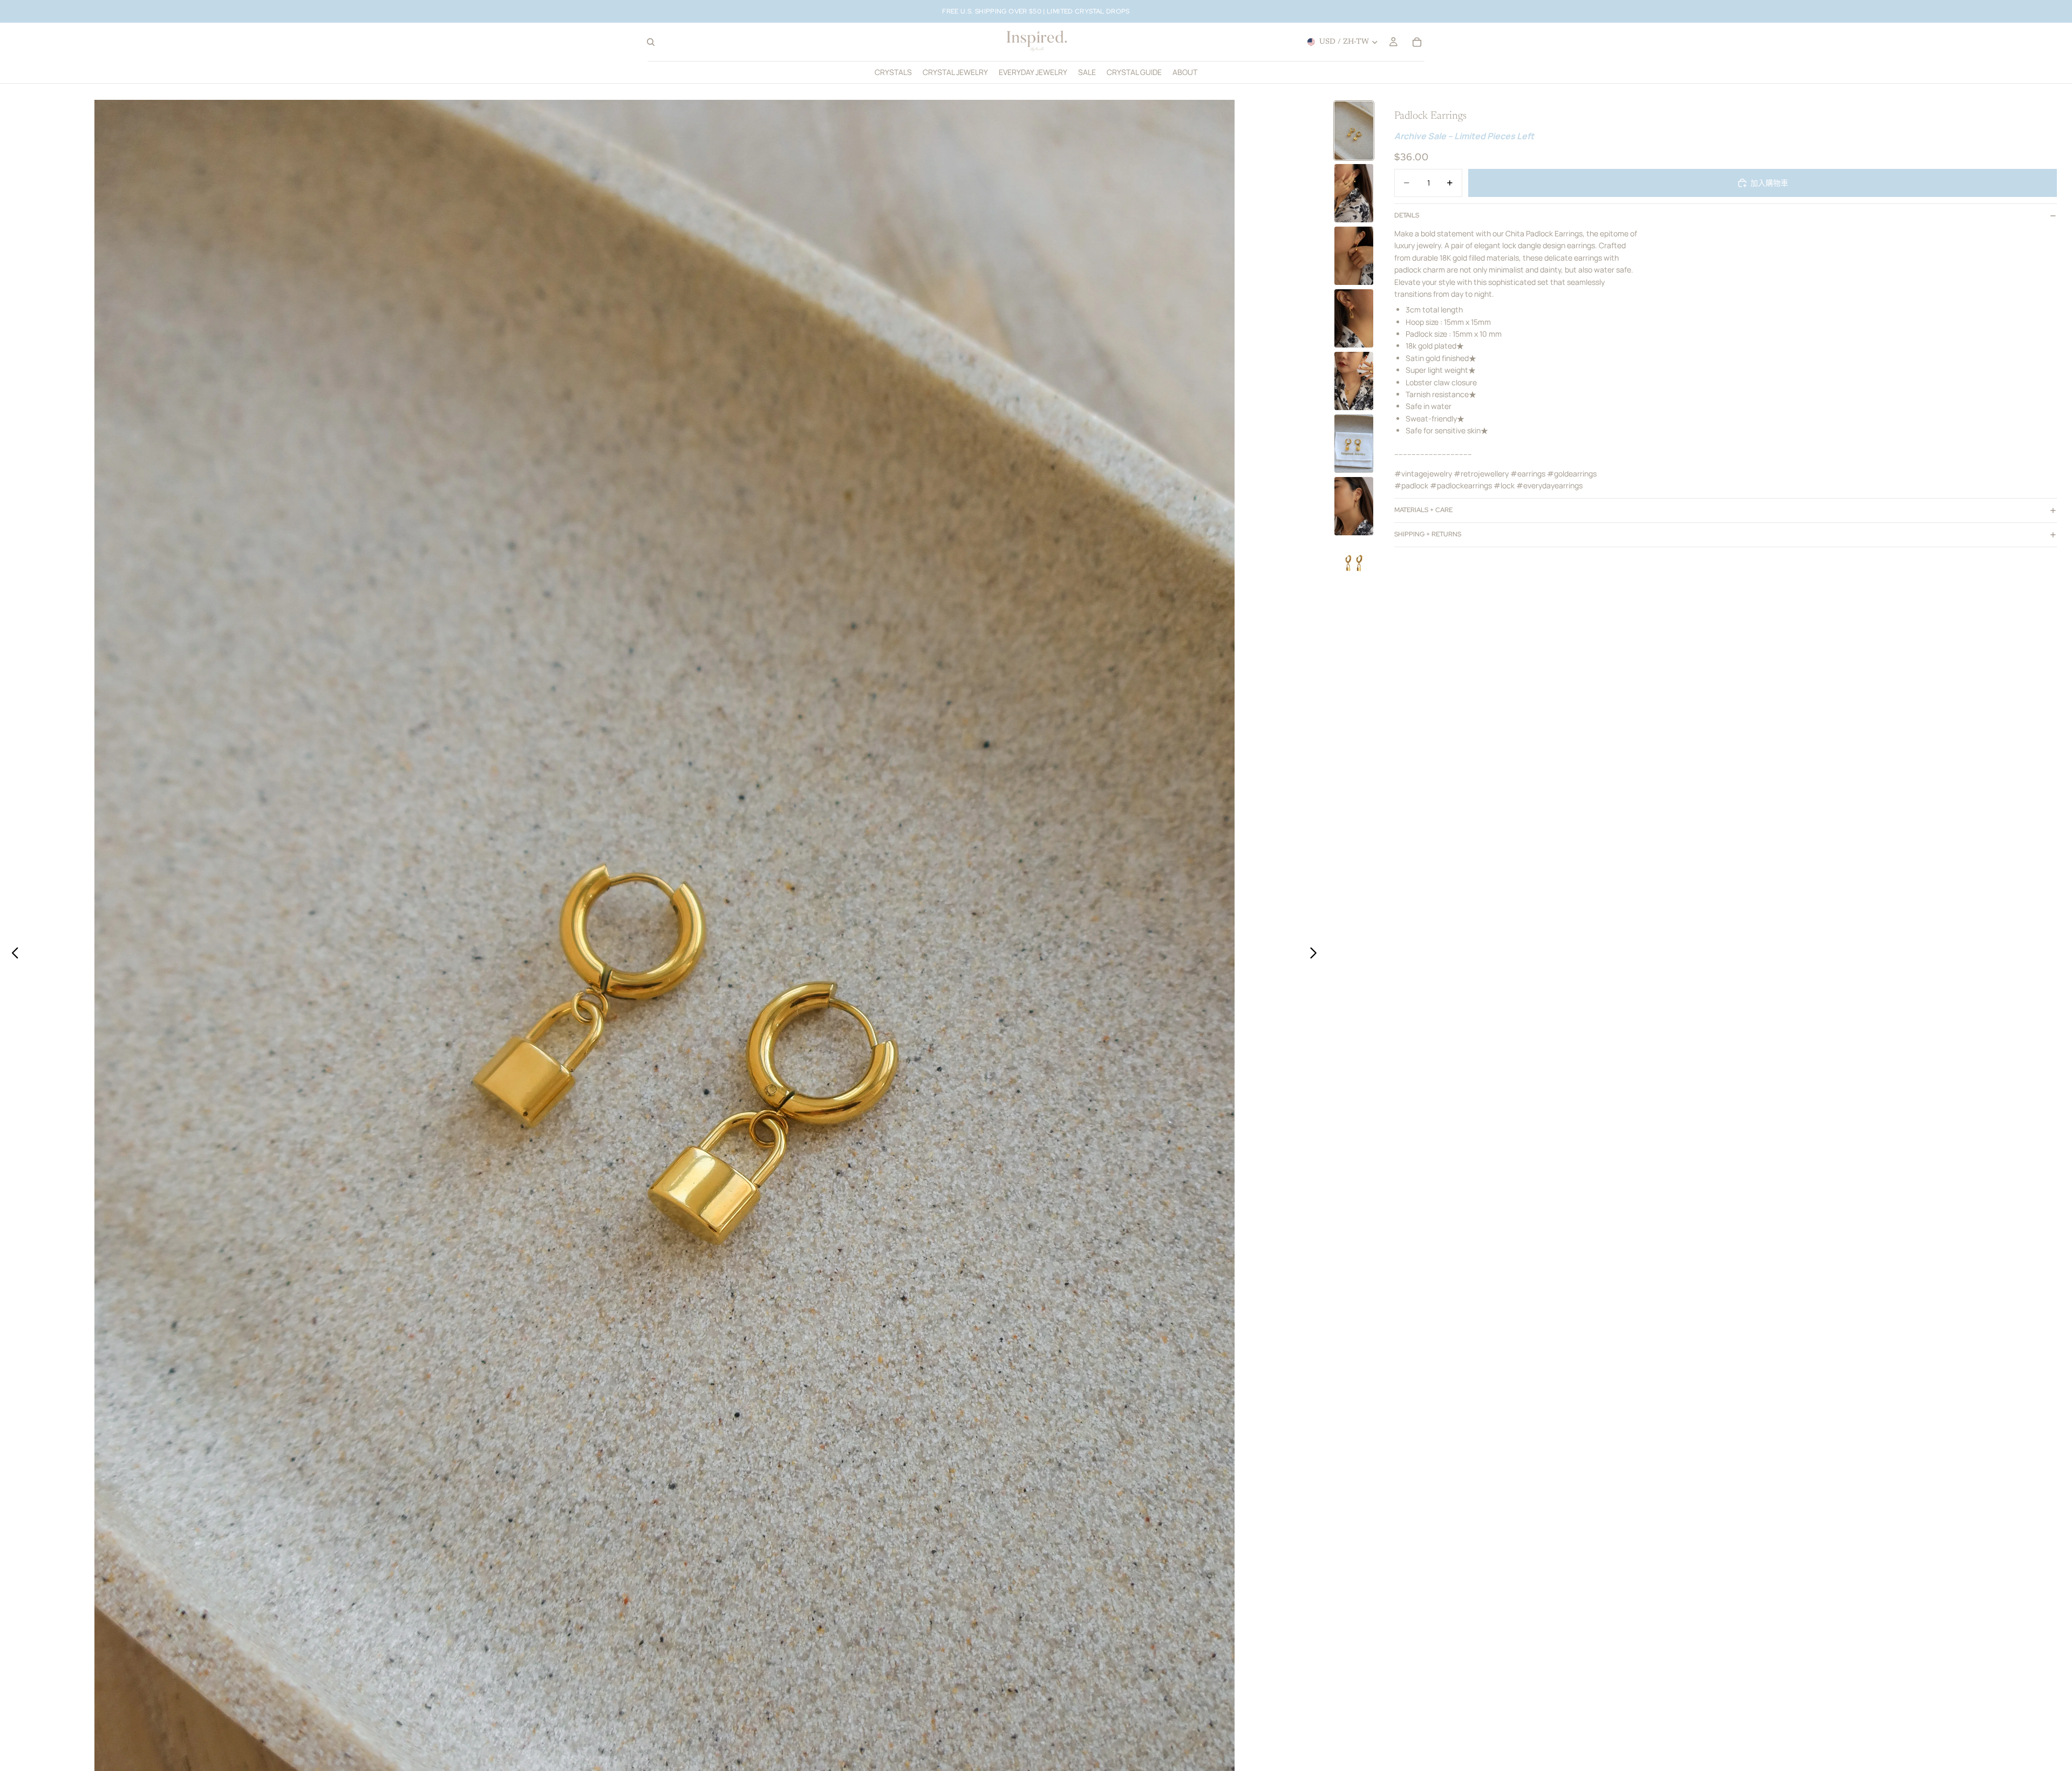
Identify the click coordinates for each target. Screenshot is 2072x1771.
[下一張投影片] (1316, 955)
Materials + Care (1423, 510)
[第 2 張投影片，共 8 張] (1354, 193)
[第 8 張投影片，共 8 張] (1354, 564)
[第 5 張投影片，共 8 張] (1354, 381)
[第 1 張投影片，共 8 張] (1354, 131)
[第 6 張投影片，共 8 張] (1354, 444)
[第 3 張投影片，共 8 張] (1354, 256)
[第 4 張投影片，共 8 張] (1354, 318)
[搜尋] (651, 42)
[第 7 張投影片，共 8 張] (1354, 506)
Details (1407, 215)
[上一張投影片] (12, 955)
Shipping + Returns (1428, 534)
